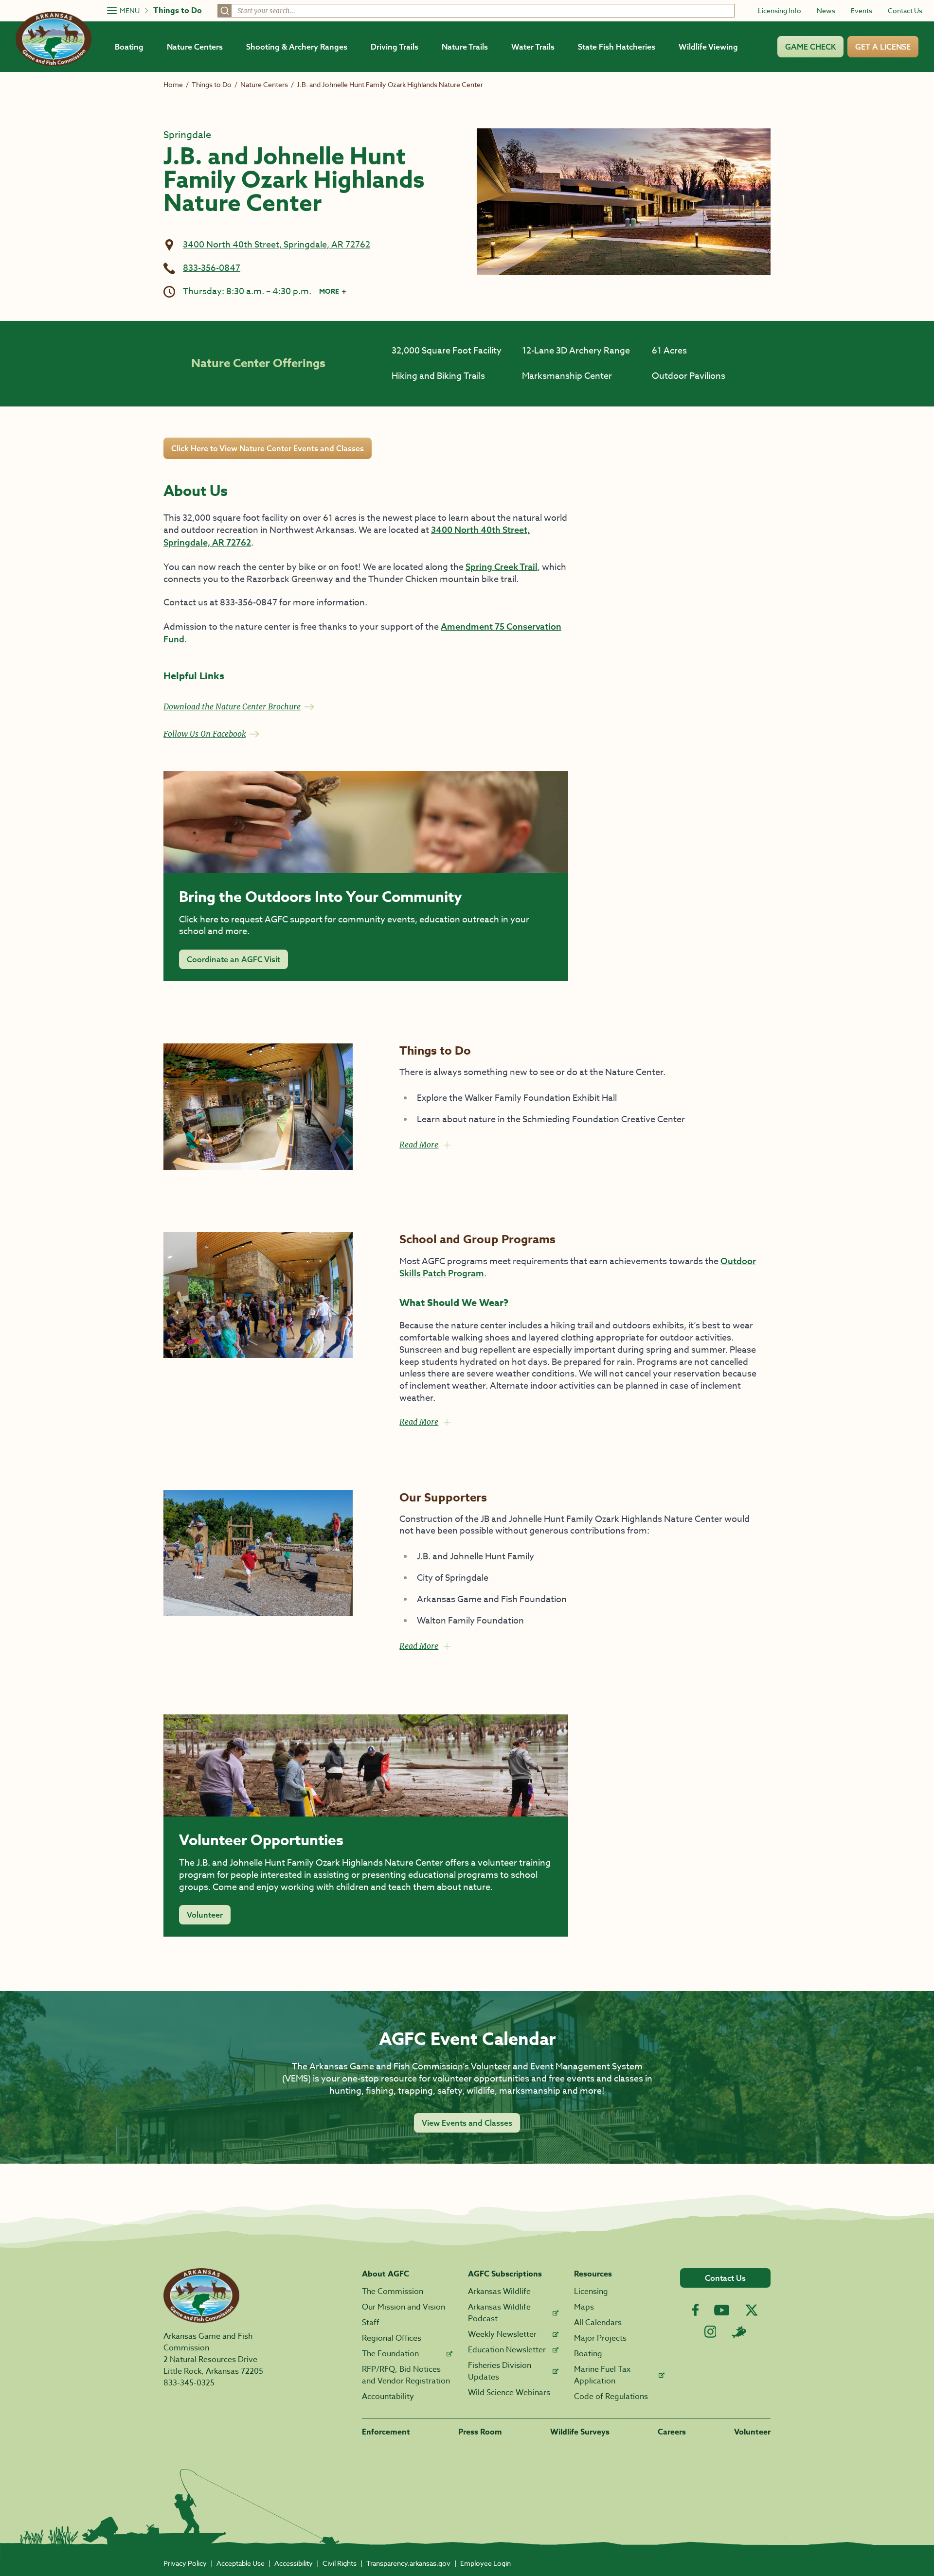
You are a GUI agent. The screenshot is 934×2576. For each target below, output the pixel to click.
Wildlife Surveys (580, 2432)
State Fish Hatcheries (617, 47)
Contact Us (905, 10)
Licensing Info (780, 10)
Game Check (810, 47)
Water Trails (533, 47)
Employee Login (485, 2563)
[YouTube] (722, 2310)
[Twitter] (752, 2310)
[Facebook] (695, 2310)
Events (862, 10)
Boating (129, 47)
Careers (672, 2432)
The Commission (393, 2292)
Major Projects (600, 2338)
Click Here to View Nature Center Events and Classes (268, 448)
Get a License (883, 47)
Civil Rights (340, 2563)
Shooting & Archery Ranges (297, 47)
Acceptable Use (241, 2563)
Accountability (388, 2397)
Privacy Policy (185, 2563)
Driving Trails (395, 47)
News (826, 10)
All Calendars (598, 2323)
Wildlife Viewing (708, 47)
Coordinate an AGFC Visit (233, 959)
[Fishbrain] (739, 2332)
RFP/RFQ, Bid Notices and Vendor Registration (406, 2375)
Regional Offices (392, 2338)
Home (173, 84)
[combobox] (476, 11)
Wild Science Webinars (509, 2393)
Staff (371, 2323)
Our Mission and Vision (404, 2307)
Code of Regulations (611, 2397)
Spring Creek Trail (502, 567)
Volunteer (205, 1915)
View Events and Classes (467, 2123)
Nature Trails (465, 47)
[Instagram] (710, 2332)
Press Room (480, 2432)
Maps (584, 2307)
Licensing (591, 2292)
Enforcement (386, 2432)
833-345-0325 (189, 2383)
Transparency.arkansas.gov (408, 2563)
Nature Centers (195, 47)
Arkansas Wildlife (499, 2292)
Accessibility (294, 2563)
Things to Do (178, 11)
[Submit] (225, 11)
